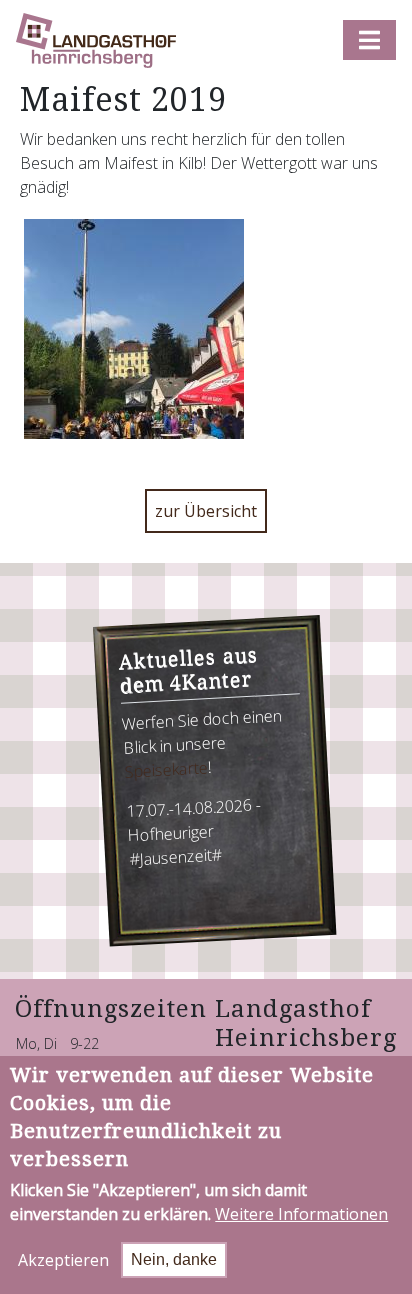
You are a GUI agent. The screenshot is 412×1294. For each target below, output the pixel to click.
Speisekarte (166, 769)
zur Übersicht (206, 511)
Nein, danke (174, 1259)
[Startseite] (96, 40)
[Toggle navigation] (369, 40)
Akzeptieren (63, 1260)
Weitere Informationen (301, 1214)
